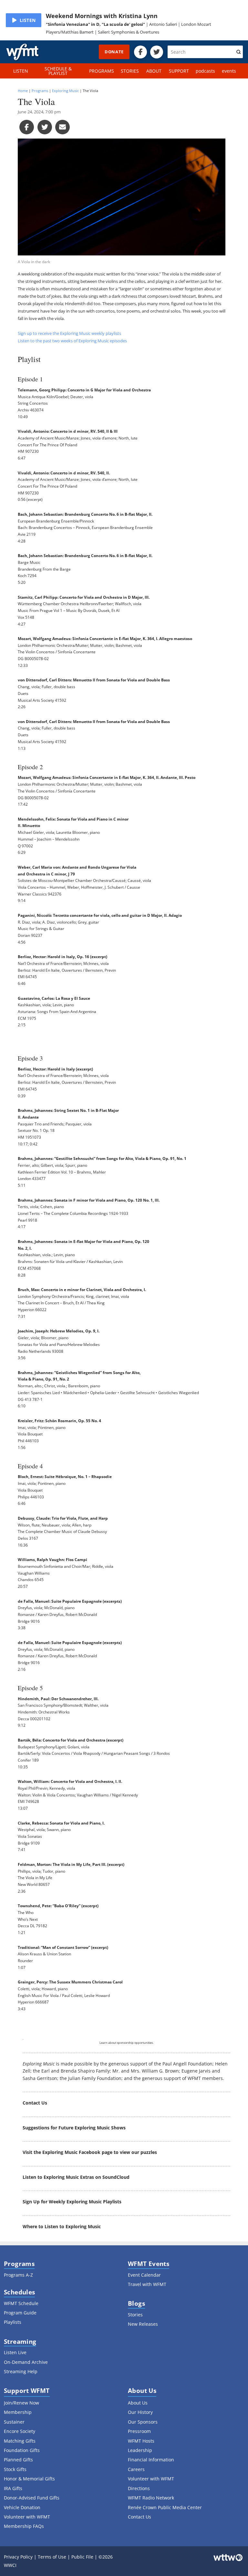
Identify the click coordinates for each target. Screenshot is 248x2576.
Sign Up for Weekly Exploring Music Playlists (72, 2202)
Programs (40, 91)
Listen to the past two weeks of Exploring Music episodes (72, 341)
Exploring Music (65, 91)
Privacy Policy (18, 2557)
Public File (82, 2557)
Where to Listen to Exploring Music (62, 2226)
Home (23, 91)
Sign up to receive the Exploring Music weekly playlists (69, 333)
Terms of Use (52, 2557)
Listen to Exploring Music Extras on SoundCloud (76, 2177)
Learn (103, 2043)
